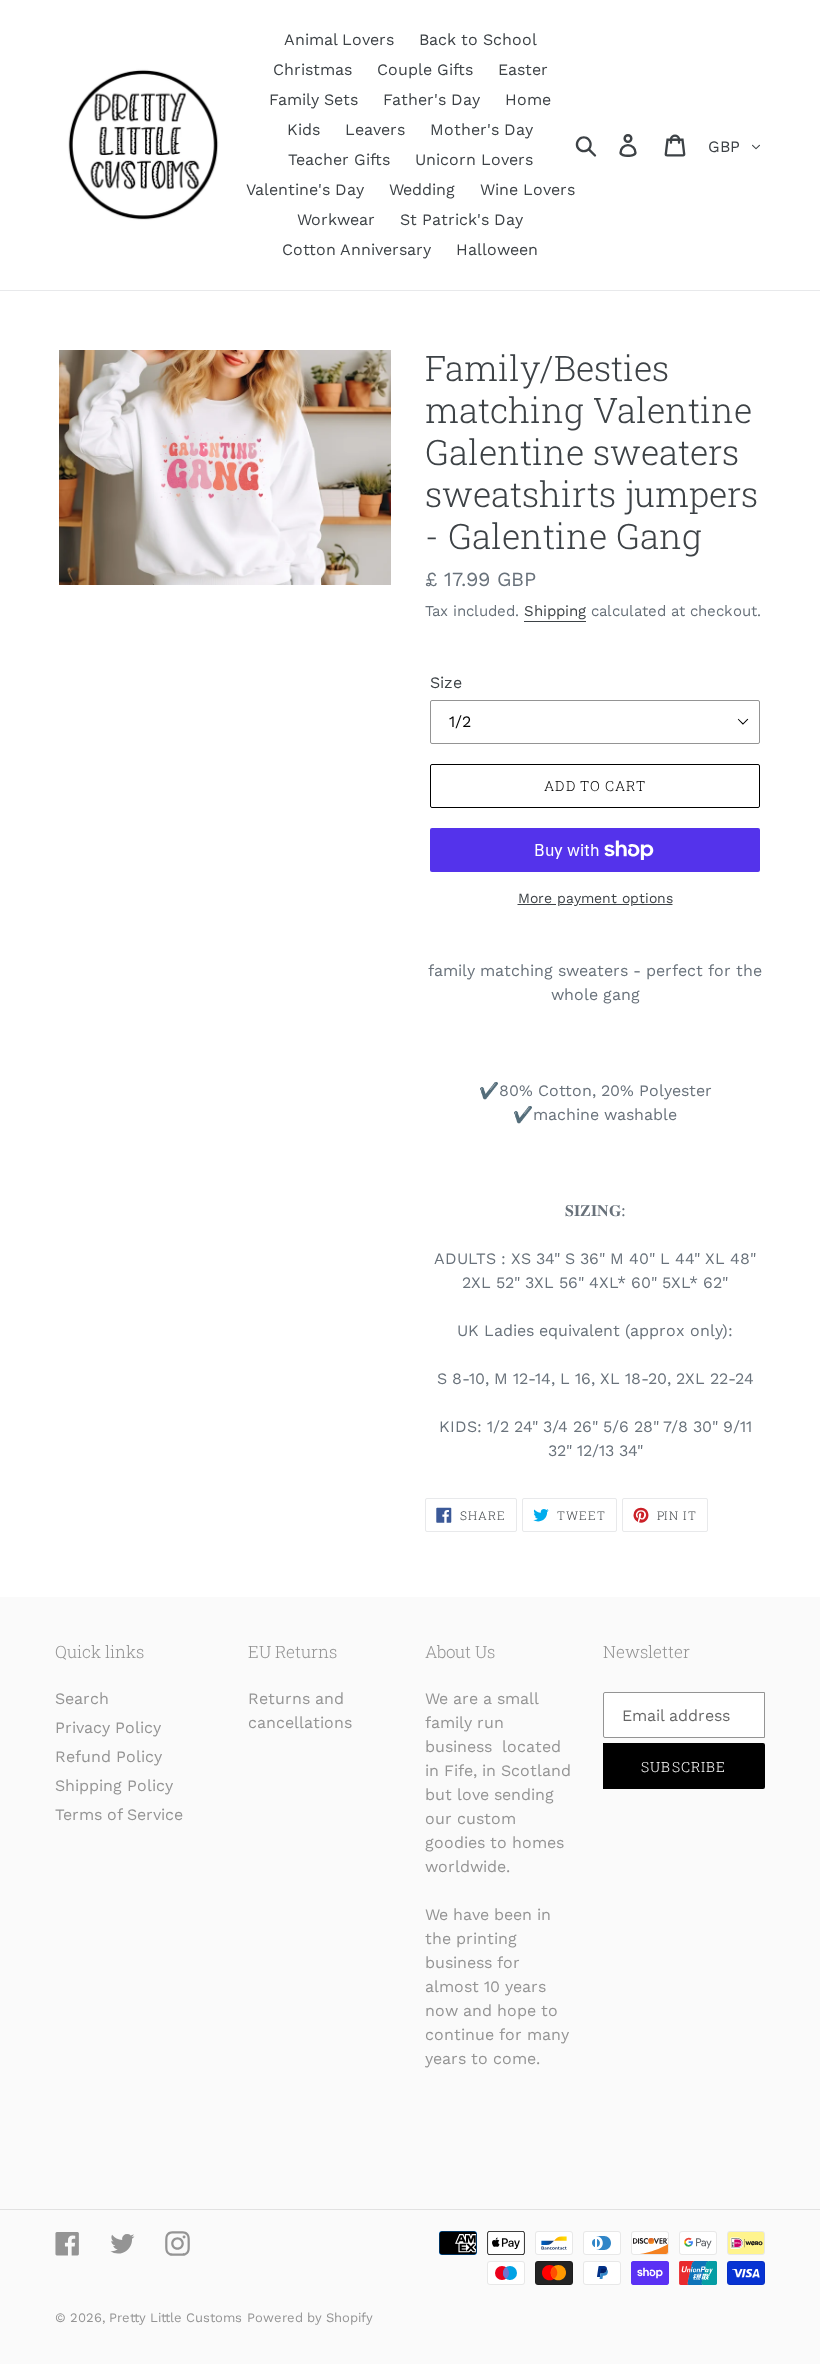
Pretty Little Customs (175, 2317)
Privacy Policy (108, 1727)
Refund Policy (108, 1756)
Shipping (555, 611)
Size (446, 682)
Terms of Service (119, 1814)
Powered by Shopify (310, 2317)
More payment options (595, 898)
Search (82, 1698)
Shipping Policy (114, 1785)
